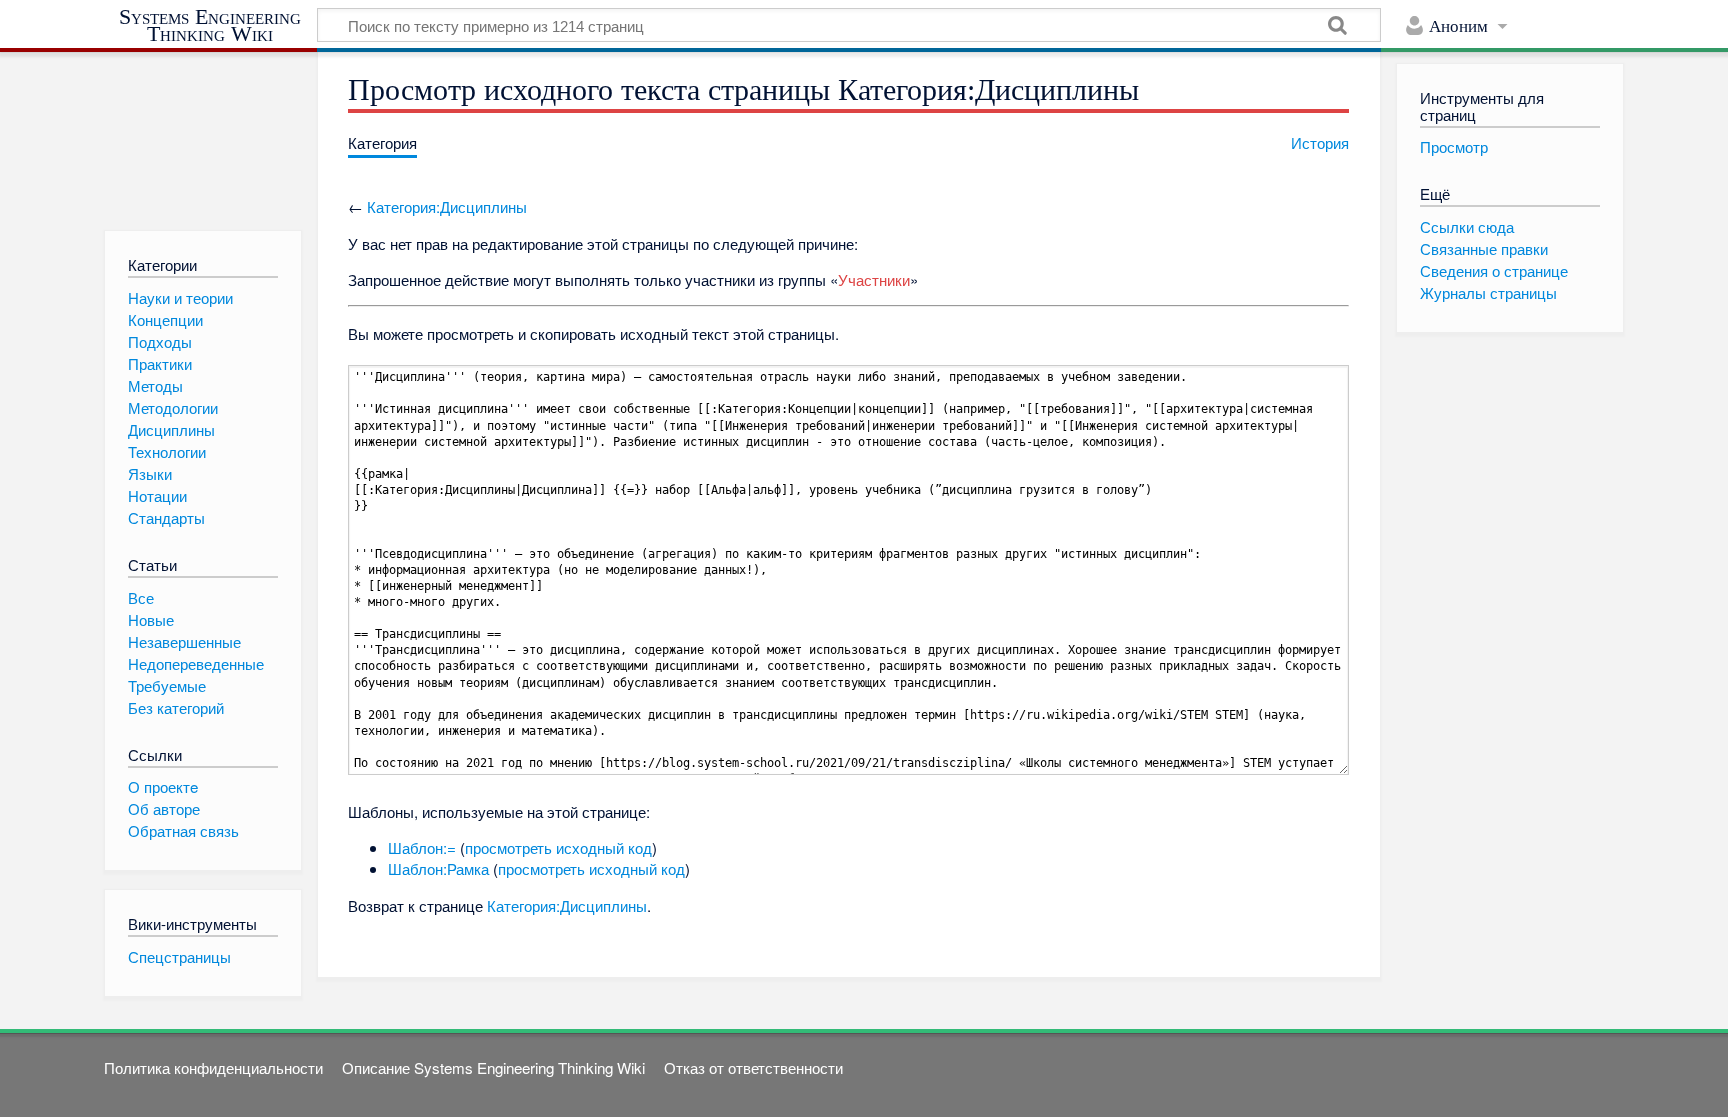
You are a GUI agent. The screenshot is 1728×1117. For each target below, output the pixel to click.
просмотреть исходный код (558, 847)
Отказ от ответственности (753, 1067)
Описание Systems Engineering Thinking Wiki (493, 1067)
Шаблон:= (422, 847)
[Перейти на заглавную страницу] (202, 131)
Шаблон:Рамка (438, 868)
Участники (874, 279)
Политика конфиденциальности (213, 1067)
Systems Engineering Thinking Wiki (210, 25)
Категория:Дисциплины (447, 206)
